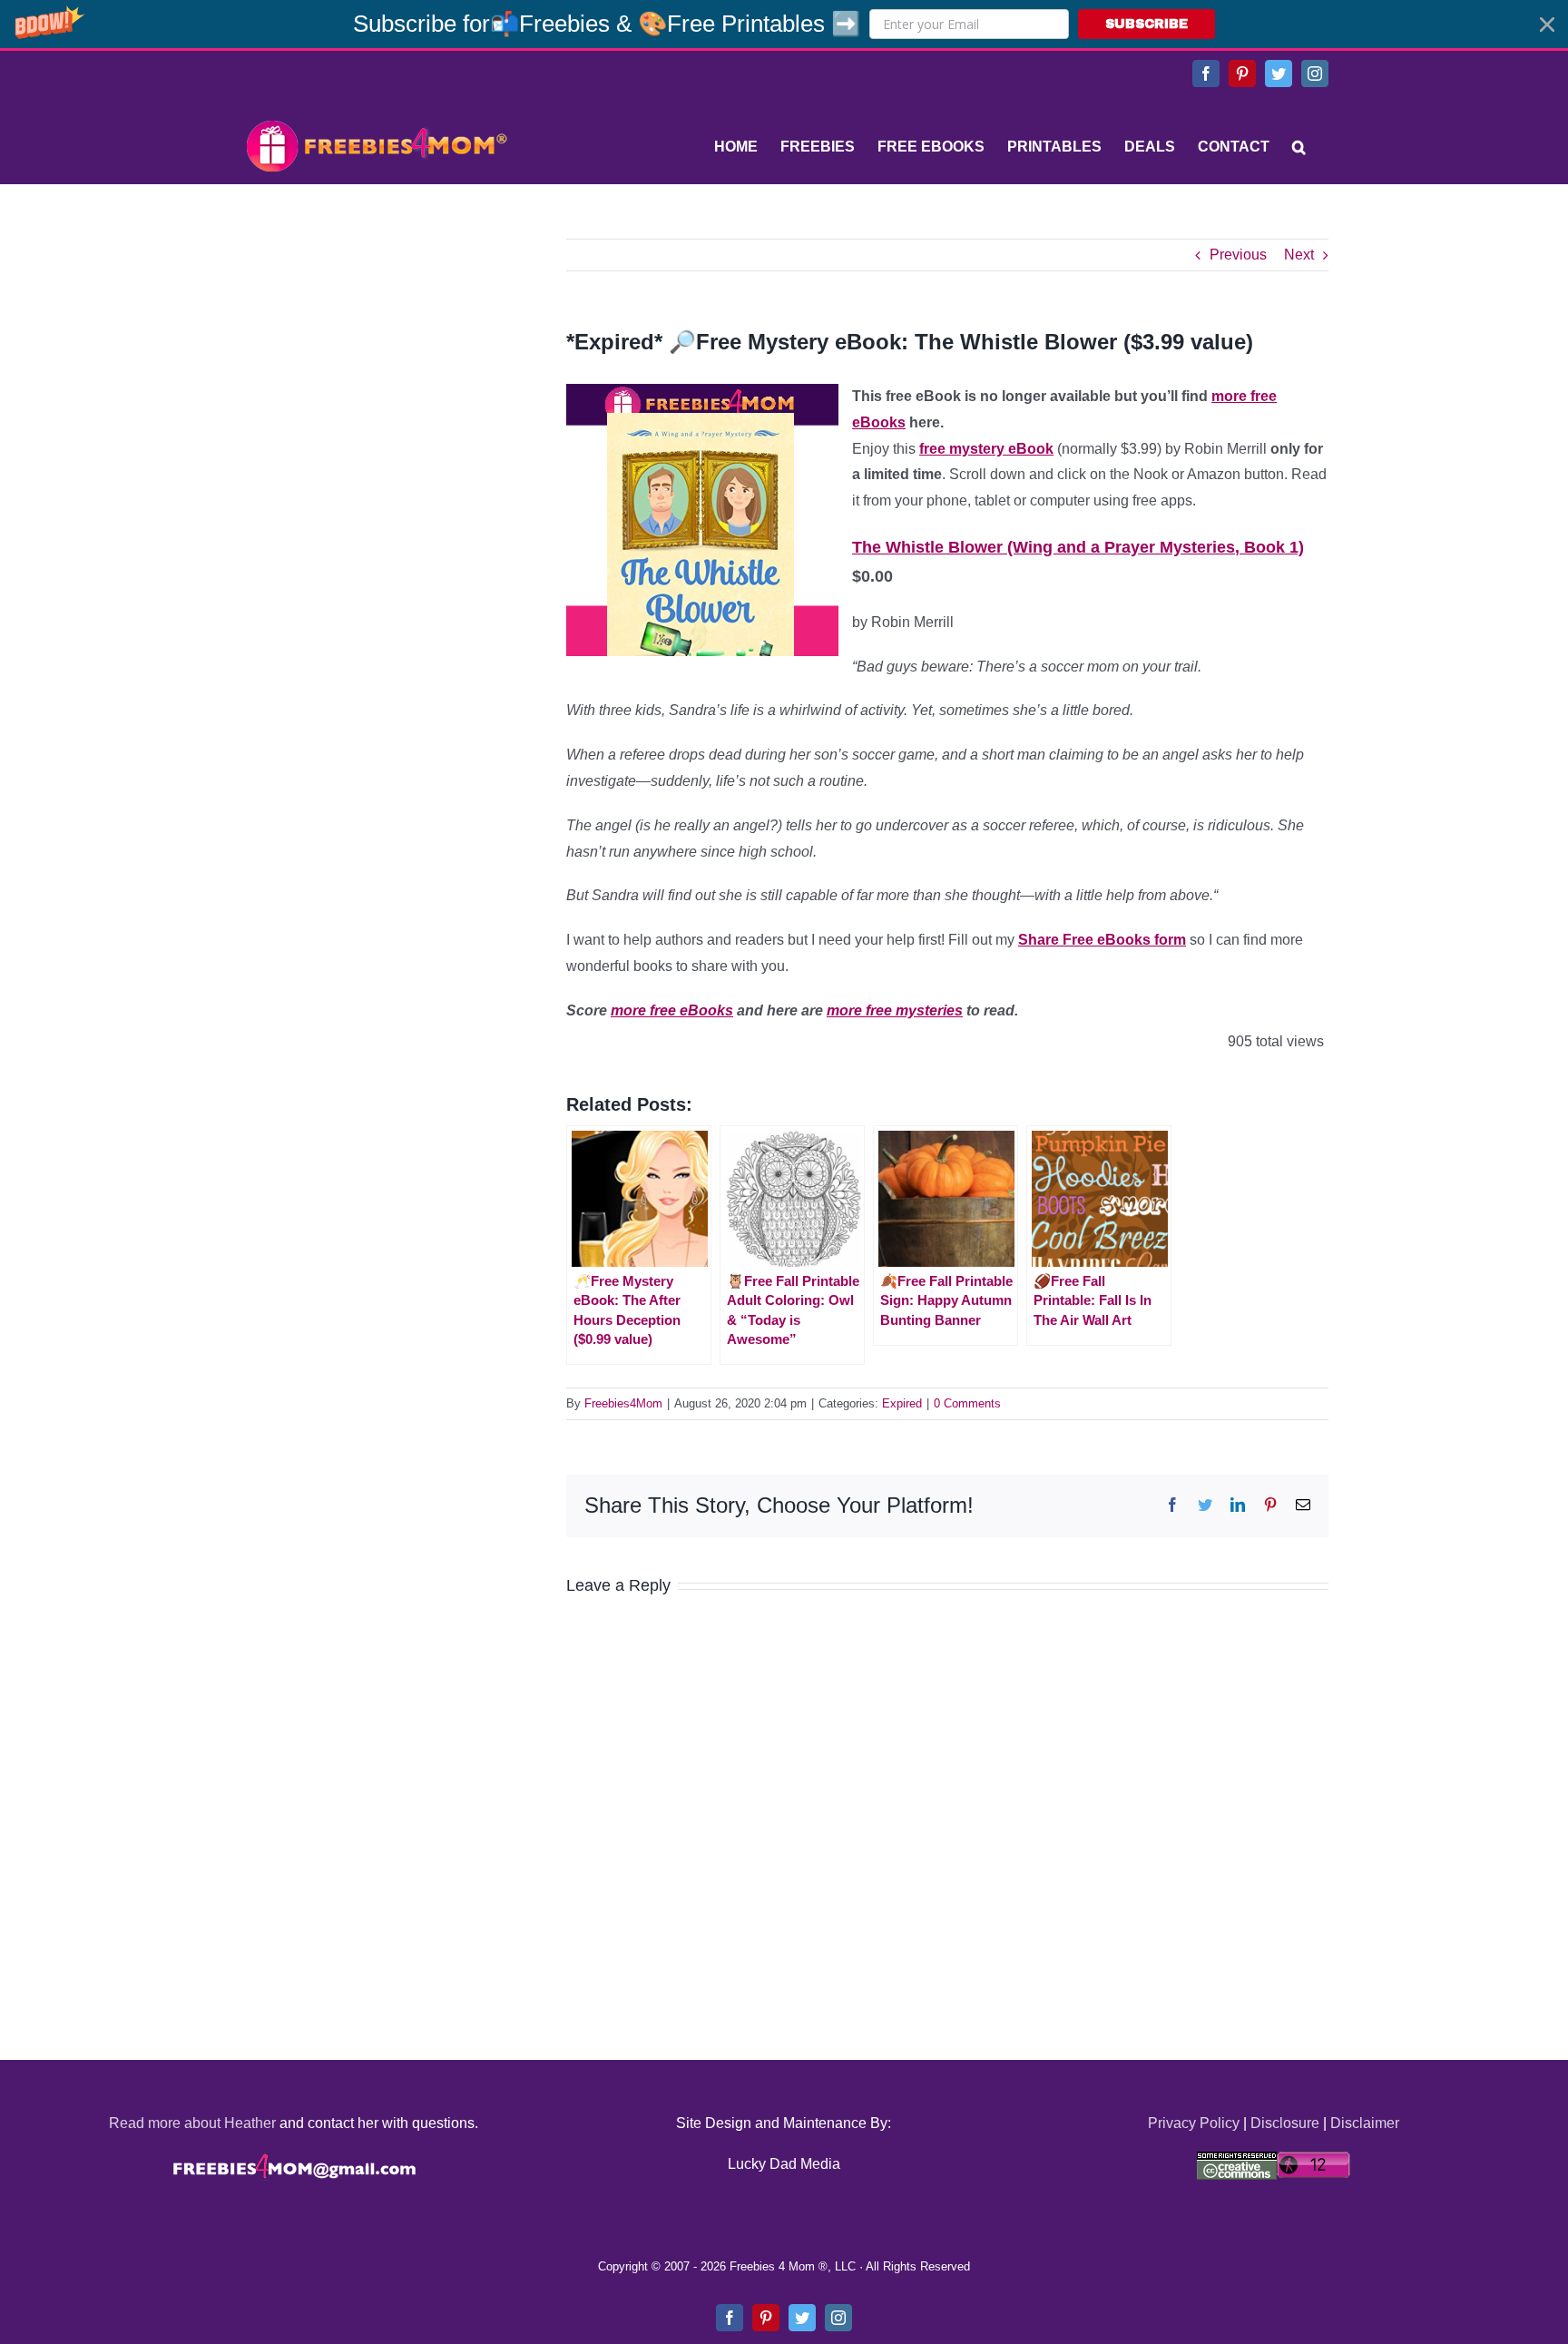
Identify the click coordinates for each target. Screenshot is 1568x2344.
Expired (902, 1403)
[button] (784, 24)
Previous (1238, 255)
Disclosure (1285, 2123)
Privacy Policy (1194, 2123)
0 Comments (967, 1403)
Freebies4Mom (623, 1403)
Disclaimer (1365, 2123)
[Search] (1299, 147)
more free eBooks (672, 1010)
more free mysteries (895, 1010)
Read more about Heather (192, 2123)
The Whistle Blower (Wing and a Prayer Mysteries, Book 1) (1078, 547)
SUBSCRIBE (1147, 24)
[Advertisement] (376, 352)
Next (1299, 255)
